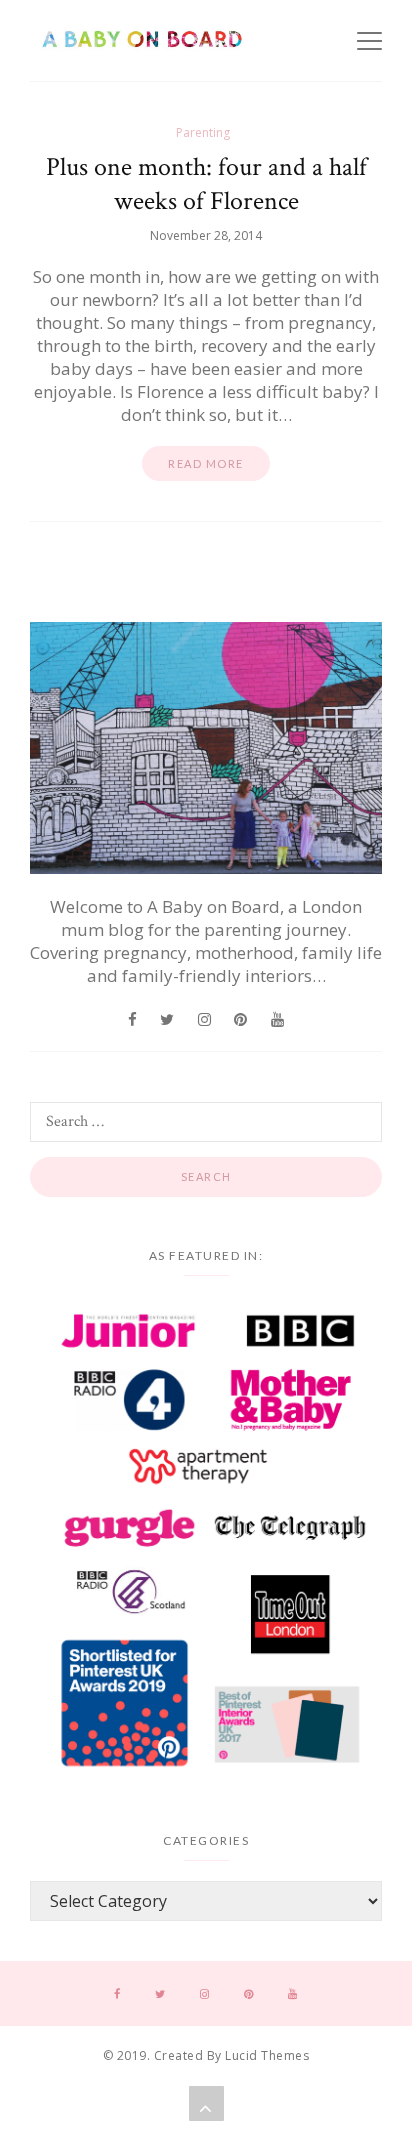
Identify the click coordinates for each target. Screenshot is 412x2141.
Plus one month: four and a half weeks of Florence (206, 184)
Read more (206, 463)
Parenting (203, 132)
